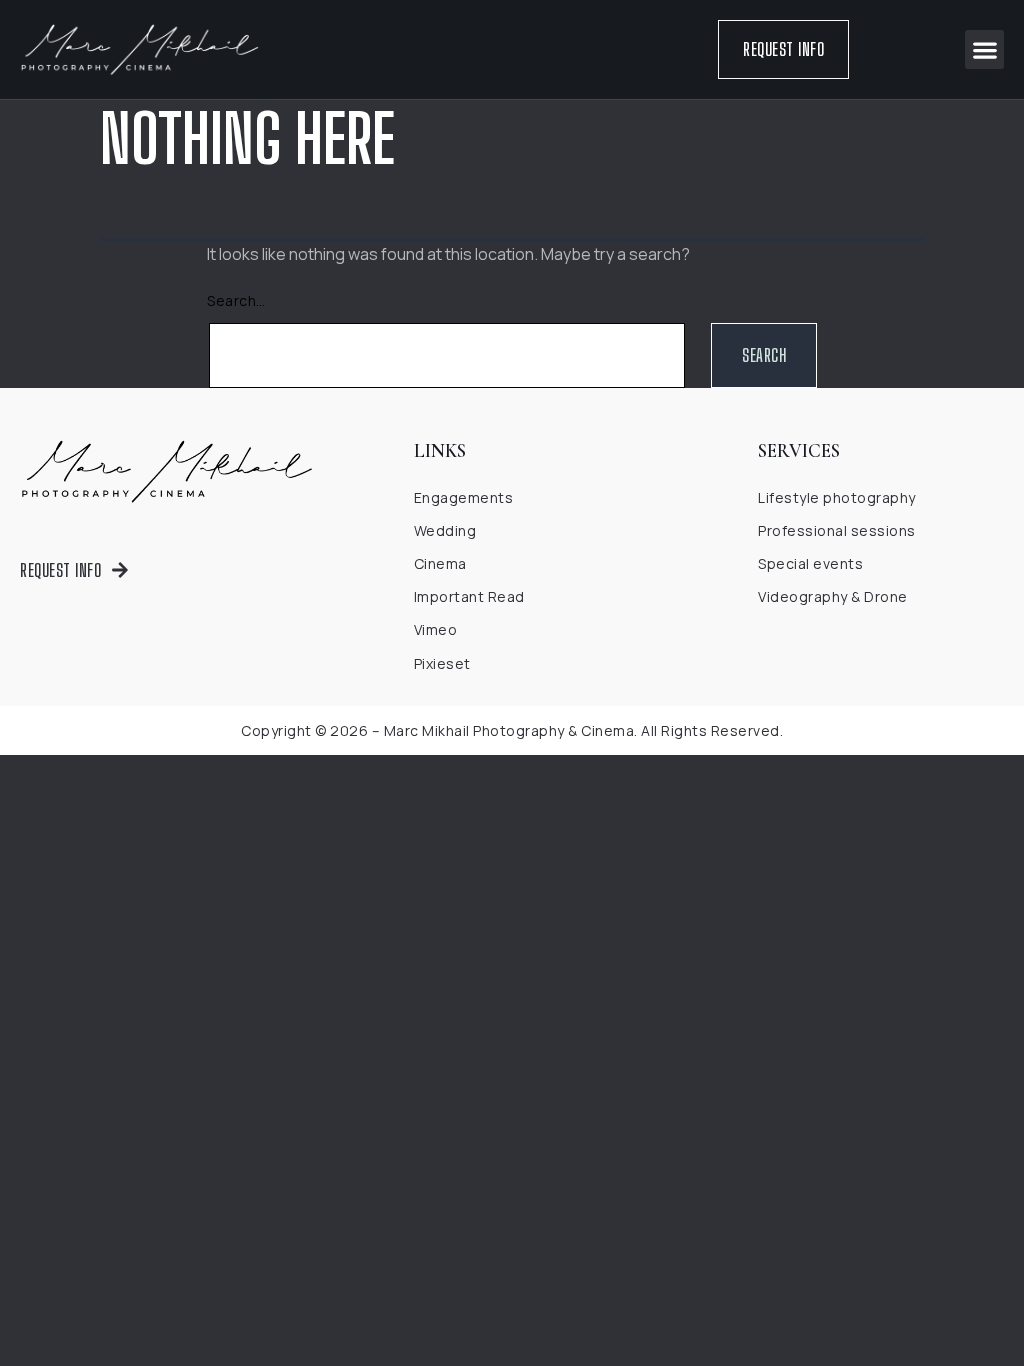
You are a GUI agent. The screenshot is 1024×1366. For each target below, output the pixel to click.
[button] (984, 49)
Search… (236, 300)
